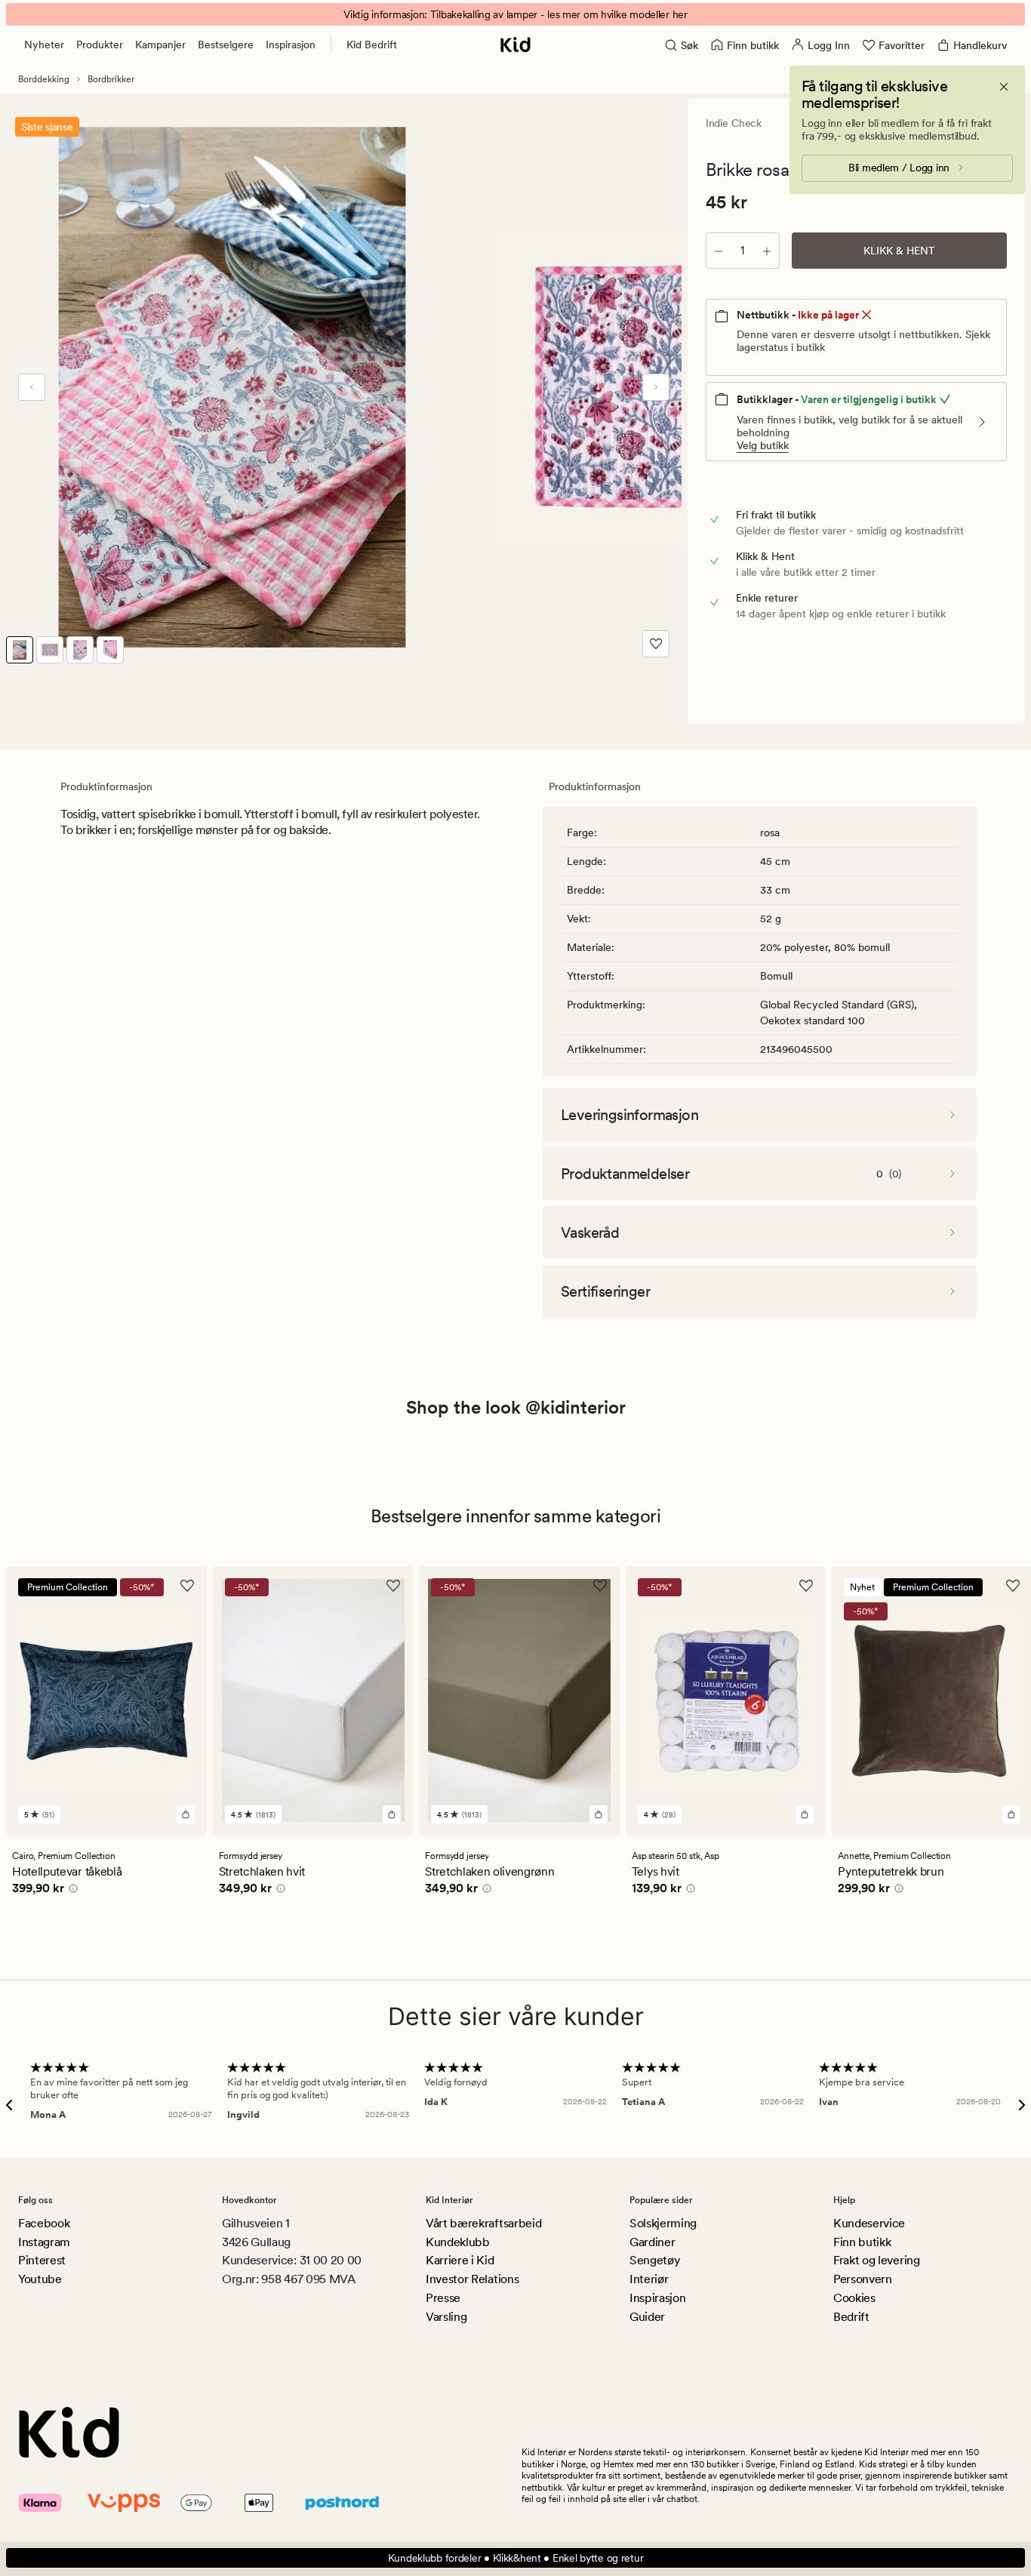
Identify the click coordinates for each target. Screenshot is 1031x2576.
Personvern (863, 2279)
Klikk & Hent (899, 251)
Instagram (44, 2242)
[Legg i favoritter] (656, 644)
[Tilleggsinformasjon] (71, 1891)
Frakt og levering (877, 2260)
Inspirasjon (291, 45)
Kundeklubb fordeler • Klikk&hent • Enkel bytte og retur (516, 2558)
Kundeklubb (458, 2242)
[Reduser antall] (719, 251)
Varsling (446, 2317)
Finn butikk (862, 2242)
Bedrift (851, 2317)
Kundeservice (869, 2223)
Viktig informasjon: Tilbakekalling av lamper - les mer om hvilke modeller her (515, 14)
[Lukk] (1004, 87)
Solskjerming (663, 2223)
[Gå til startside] (515, 45)
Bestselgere (226, 45)
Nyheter (44, 45)
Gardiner (652, 2242)
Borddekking (44, 79)
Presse (443, 2298)
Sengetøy (655, 2260)
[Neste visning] (656, 387)
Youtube (40, 2279)
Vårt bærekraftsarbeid (483, 2223)
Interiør (649, 2279)
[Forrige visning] (32, 387)
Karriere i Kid (460, 2260)
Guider (647, 2317)
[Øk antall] (767, 251)
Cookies (854, 2298)
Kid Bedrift (372, 45)
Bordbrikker (111, 79)
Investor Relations (472, 2279)
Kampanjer (160, 45)
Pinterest (42, 2260)
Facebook (44, 2223)
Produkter (100, 45)
